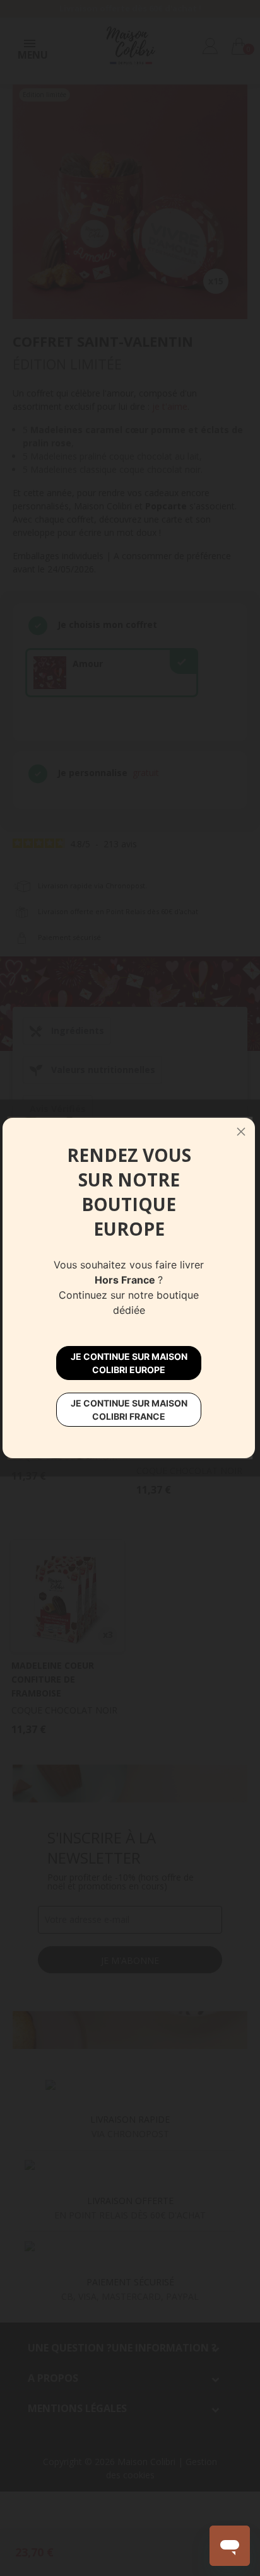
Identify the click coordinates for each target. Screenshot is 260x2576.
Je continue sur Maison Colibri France (129, 1410)
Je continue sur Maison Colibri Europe (129, 1363)
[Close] (241, 1132)
